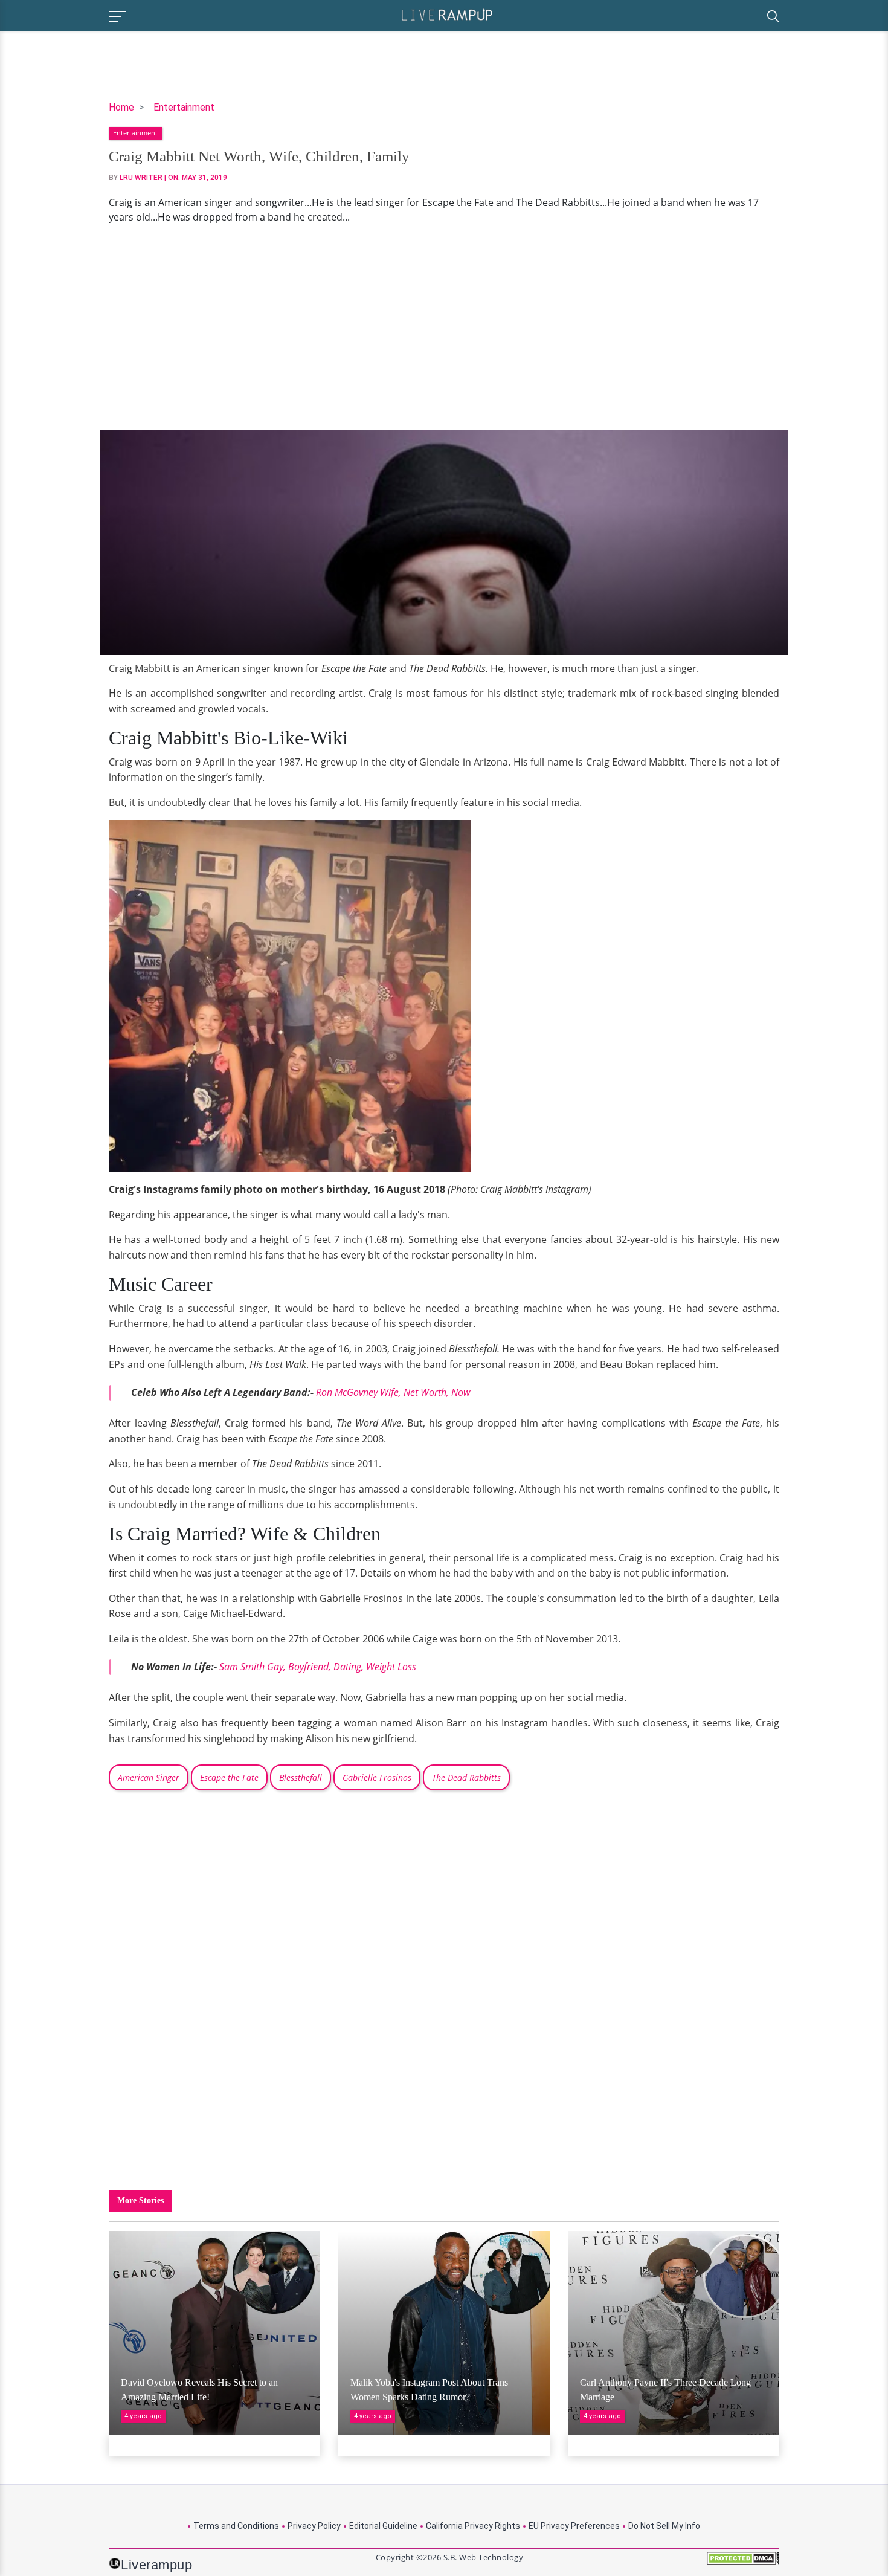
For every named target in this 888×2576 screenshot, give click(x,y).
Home (121, 107)
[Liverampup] (447, 14)
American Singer (149, 1777)
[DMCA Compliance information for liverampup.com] (743, 2562)
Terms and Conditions (236, 2526)
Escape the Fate (229, 1777)
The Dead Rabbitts (466, 1777)
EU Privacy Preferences (574, 2526)
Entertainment (184, 107)
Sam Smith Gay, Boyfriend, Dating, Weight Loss (318, 1667)
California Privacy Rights (473, 2526)
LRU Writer (141, 178)
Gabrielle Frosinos (377, 1777)
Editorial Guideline (383, 2526)
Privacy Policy (314, 2526)
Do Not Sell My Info (664, 2526)
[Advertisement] (444, 327)
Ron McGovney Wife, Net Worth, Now (393, 1392)
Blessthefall (301, 1777)
